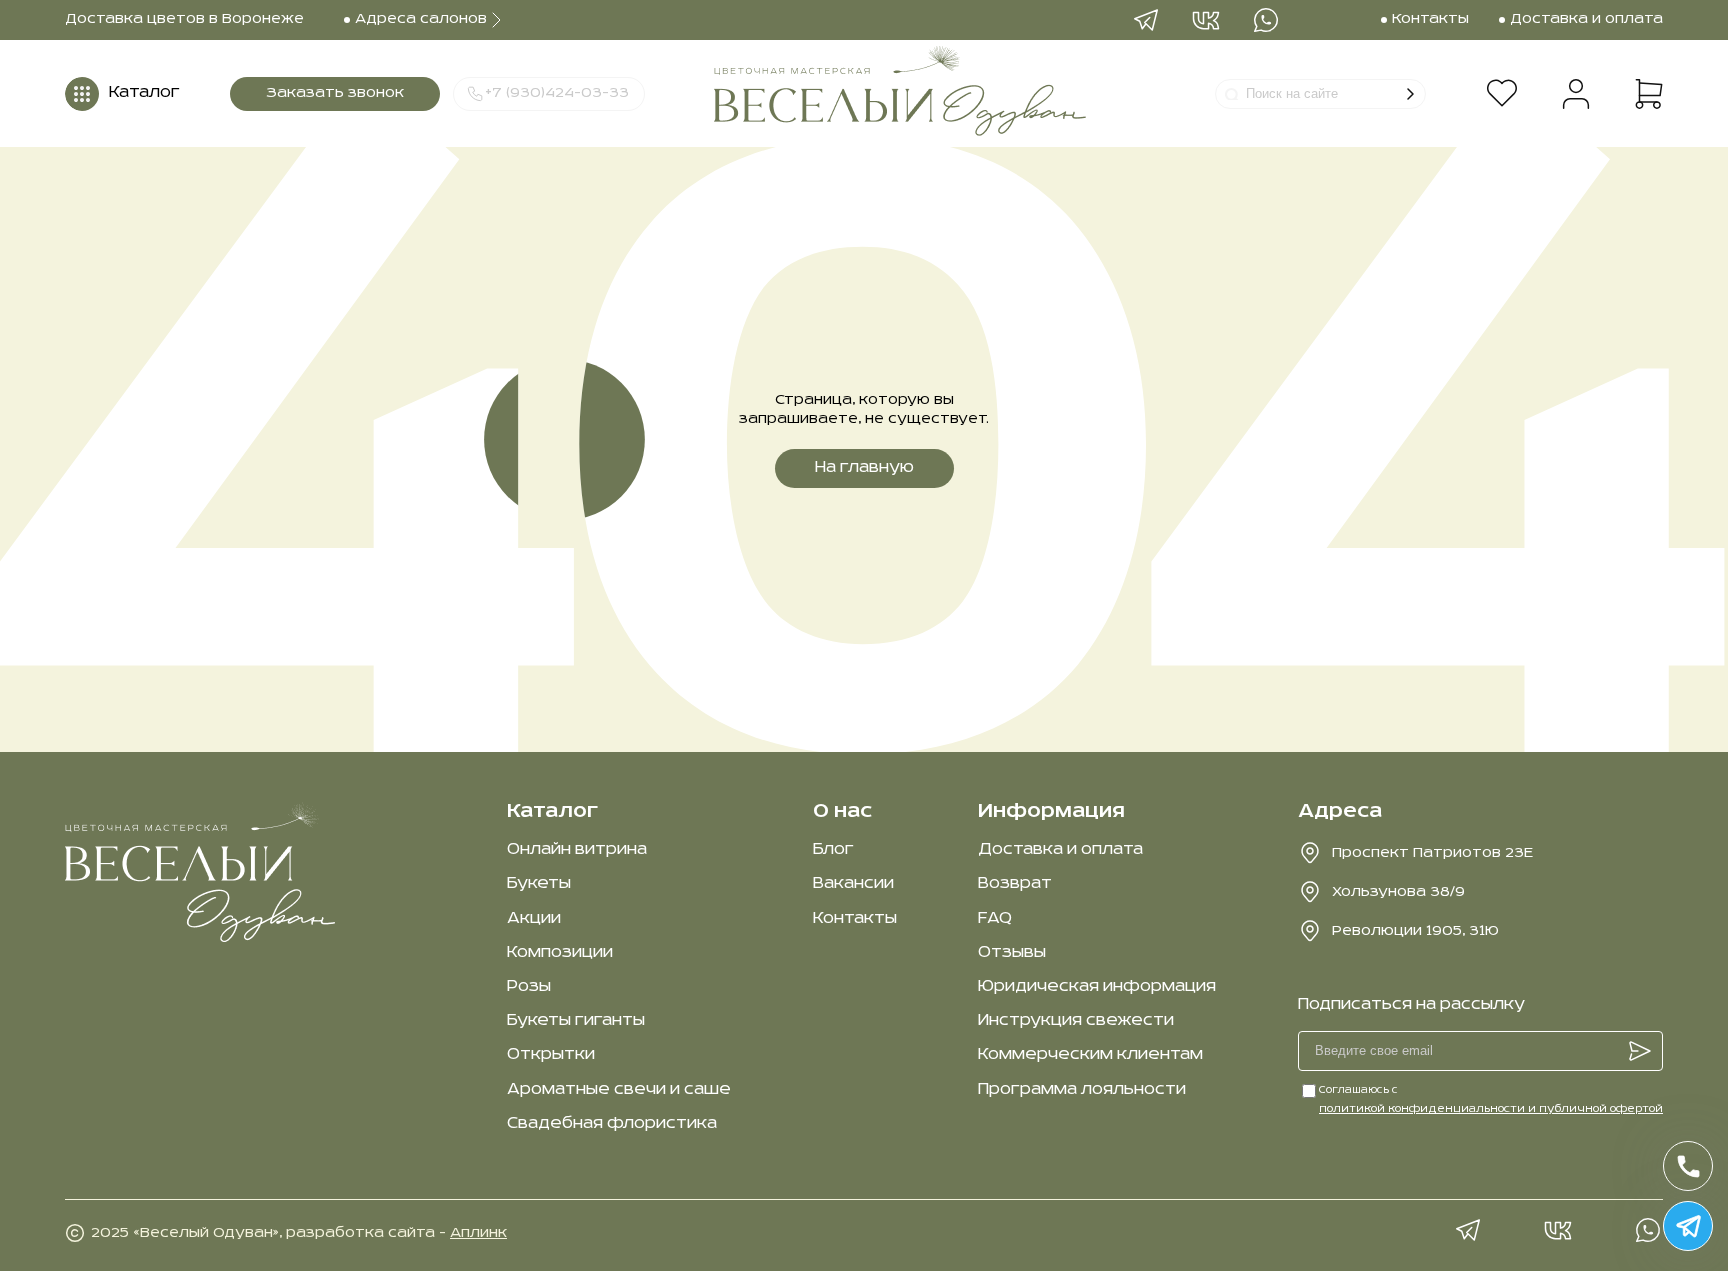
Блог (833, 850)
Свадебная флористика (612, 1124)
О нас (842, 811)
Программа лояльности (1082, 1090)
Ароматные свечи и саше (619, 1090)
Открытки (551, 1055)
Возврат (1015, 884)
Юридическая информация (1097, 987)
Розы (529, 987)
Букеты (539, 884)
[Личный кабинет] (1576, 94)
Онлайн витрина (577, 850)
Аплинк (478, 1233)
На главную (864, 468)
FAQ (995, 919)
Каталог (552, 811)
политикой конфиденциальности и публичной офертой (1491, 1109)
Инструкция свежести (1076, 1021)
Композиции (560, 953)
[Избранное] (1501, 94)
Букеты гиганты (576, 1021)
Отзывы (1012, 953)
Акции (534, 919)
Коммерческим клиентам (1090, 1055)
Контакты (855, 919)
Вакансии (853, 884)
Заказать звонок (335, 93)
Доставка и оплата (1060, 850)
